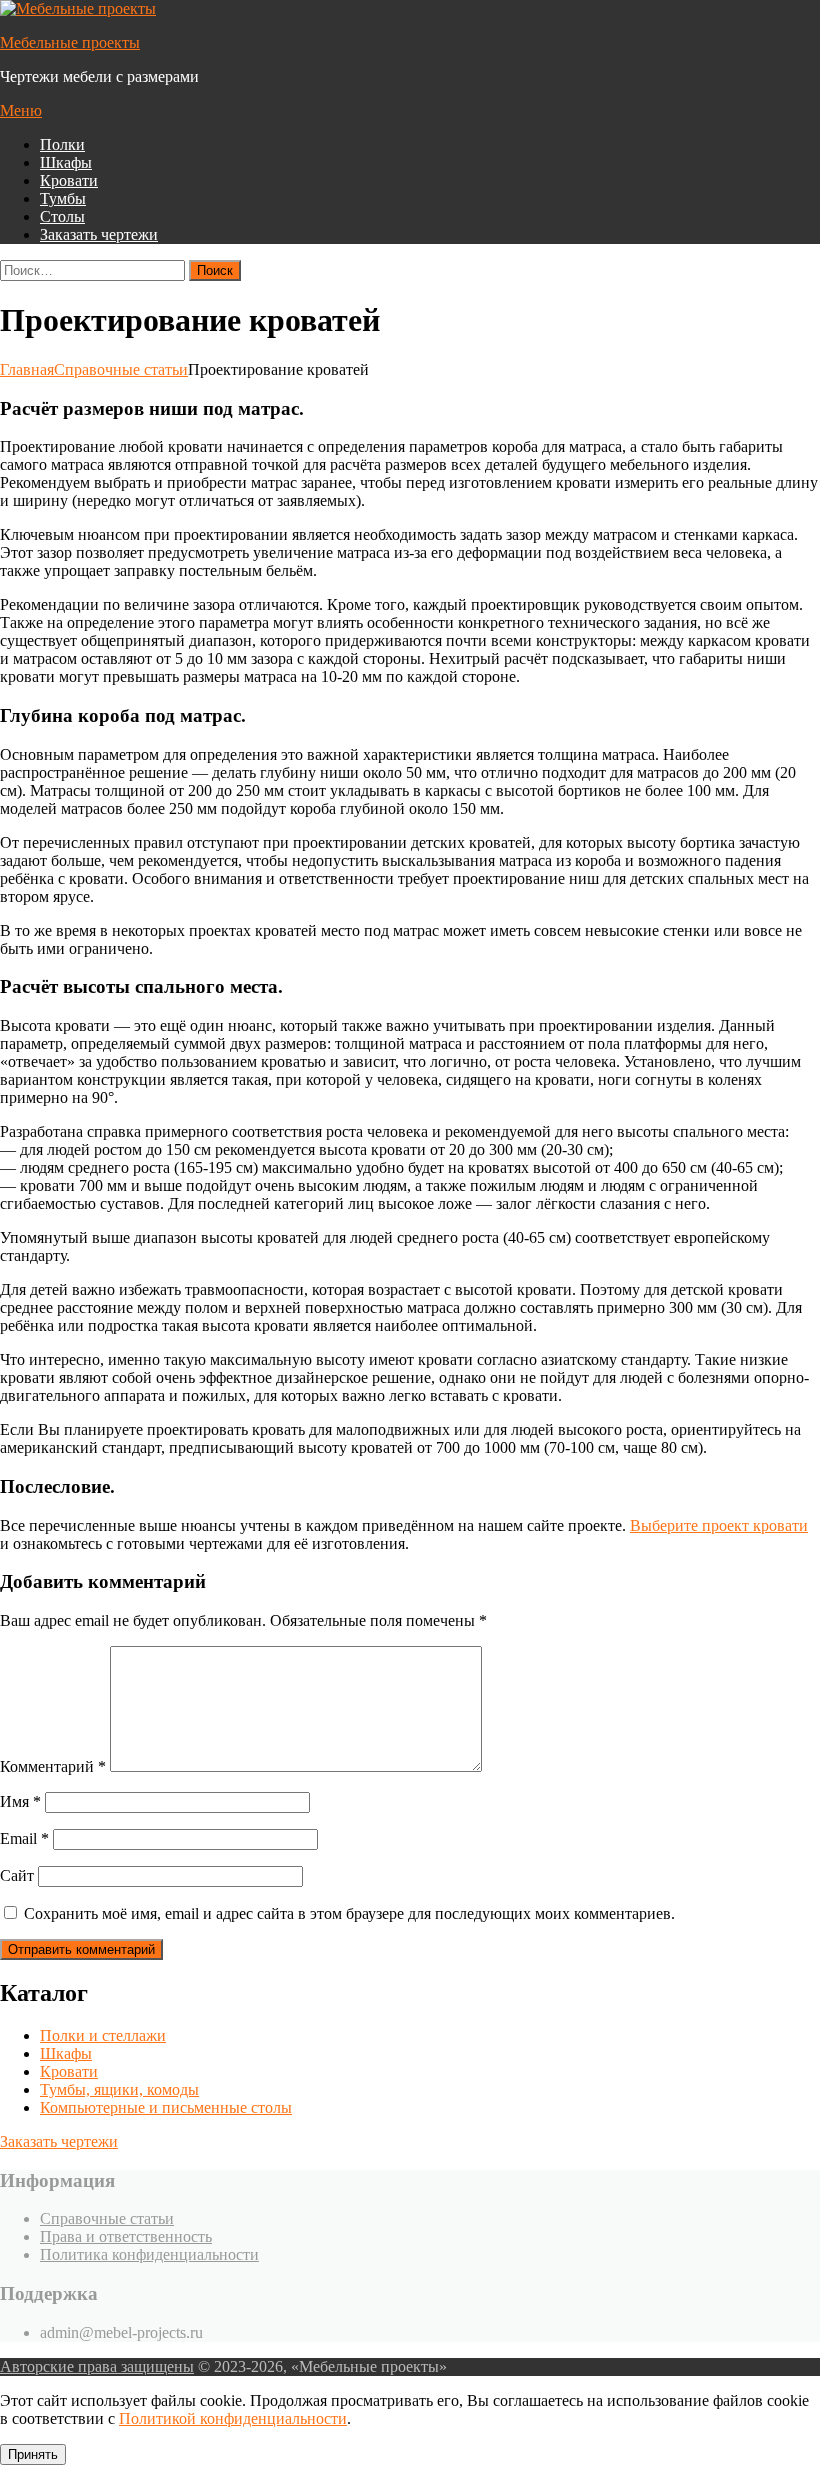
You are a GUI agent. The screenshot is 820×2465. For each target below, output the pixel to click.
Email (24, 1838)
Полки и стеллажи (103, 2035)
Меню (21, 110)
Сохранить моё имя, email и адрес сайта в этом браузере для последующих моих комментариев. (349, 1913)
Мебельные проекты (70, 42)
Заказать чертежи (59, 2141)
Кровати (69, 180)
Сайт (17, 1875)
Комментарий (53, 1766)
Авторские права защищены (97, 2366)
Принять (33, 2454)
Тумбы (63, 198)
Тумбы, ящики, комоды (119, 2089)
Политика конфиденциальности (149, 2254)
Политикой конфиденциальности (233, 2418)
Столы (62, 216)
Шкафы (66, 162)
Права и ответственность (126, 2236)
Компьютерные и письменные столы (166, 2107)
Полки (62, 144)
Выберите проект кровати (719, 1525)
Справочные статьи (107, 2218)
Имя (20, 1801)
